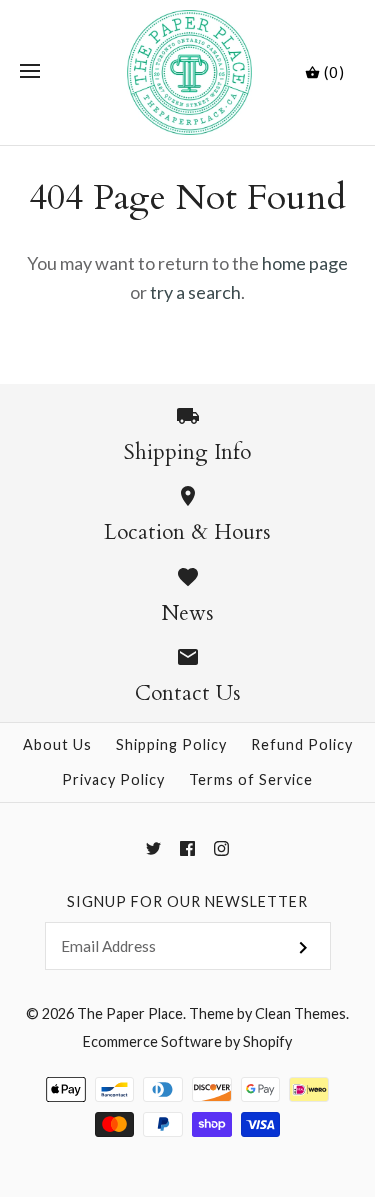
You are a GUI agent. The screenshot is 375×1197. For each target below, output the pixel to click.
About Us (57, 744)
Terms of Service (251, 779)
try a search (195, 292)
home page (305, 263)
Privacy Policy (113, 779)
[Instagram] (221, 848)
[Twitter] (153, 848)
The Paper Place (130, 1013)
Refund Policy (302, 744)
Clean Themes (300, 1013)
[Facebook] (187, 848)
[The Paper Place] (187, 72)
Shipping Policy (171, 744)
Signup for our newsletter (187, 901)
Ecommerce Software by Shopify (187, 1041)
